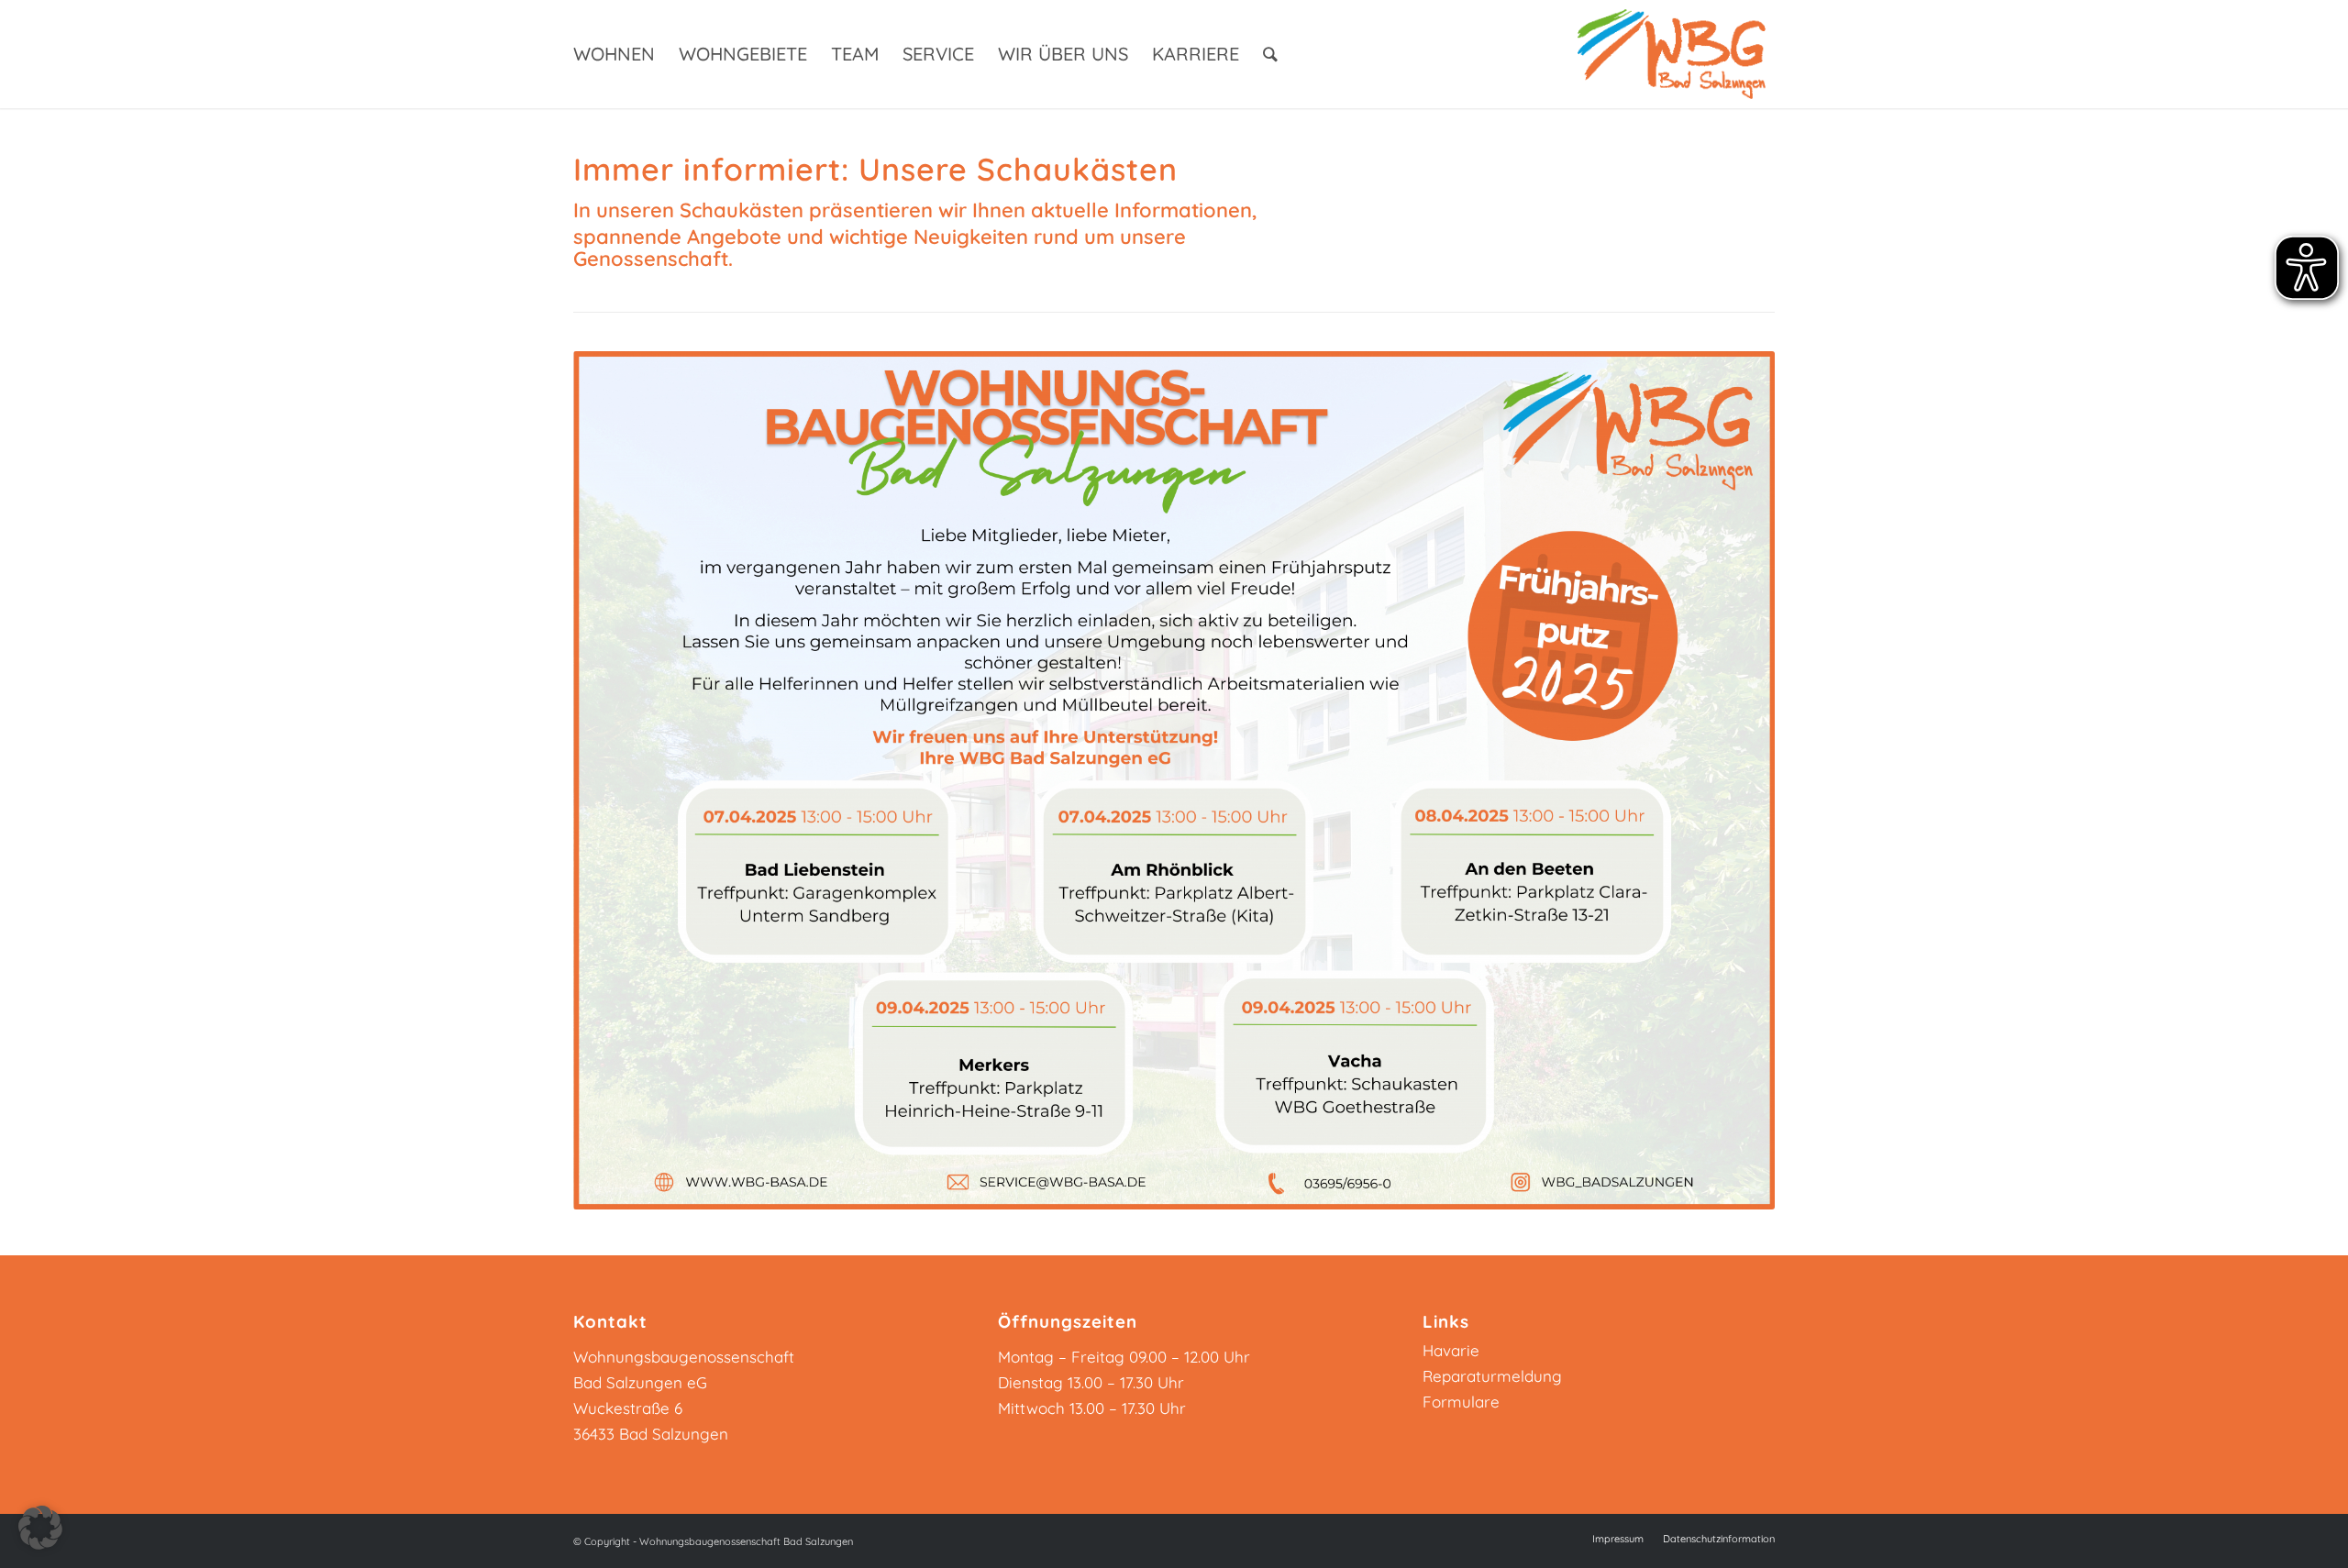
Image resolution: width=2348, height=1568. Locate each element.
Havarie (1451, 1350)
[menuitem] (614, 54)
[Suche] (1270, 54)
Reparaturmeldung (1492, 1376)
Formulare (1461, 1402)
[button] (40, 1528)
